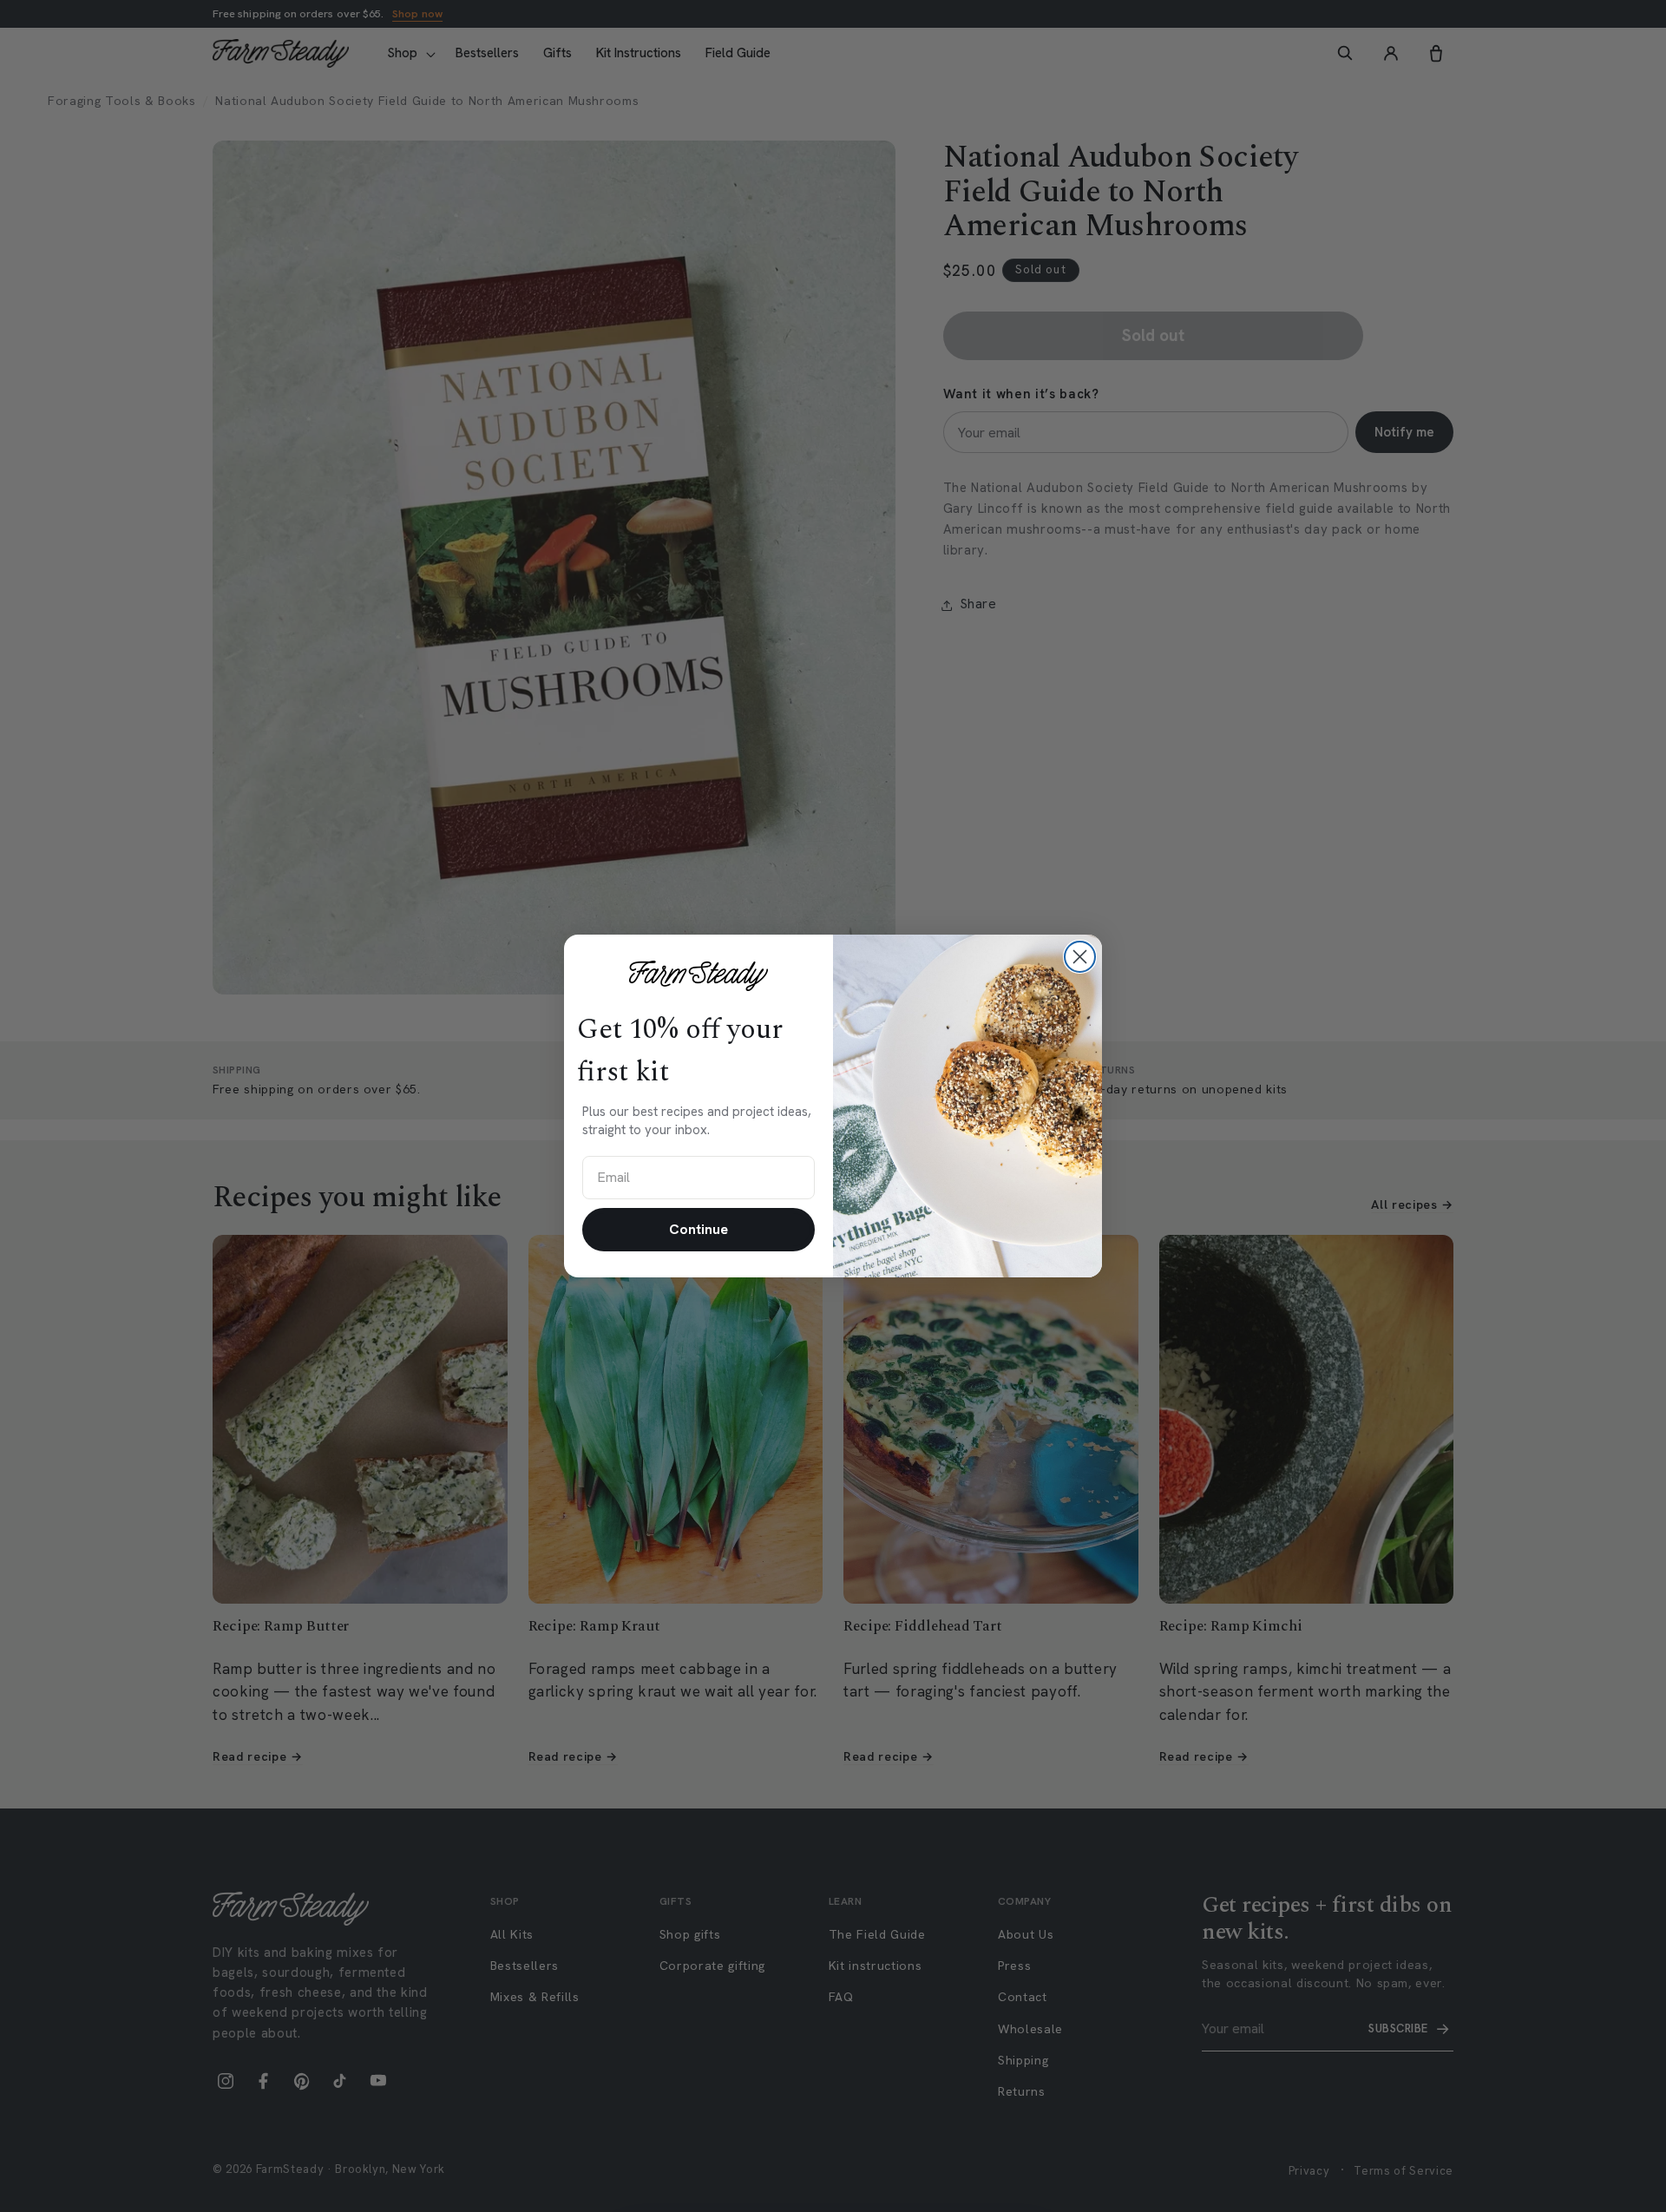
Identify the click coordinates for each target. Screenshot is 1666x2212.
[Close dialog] (1080, 957)
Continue (699, 1229)
